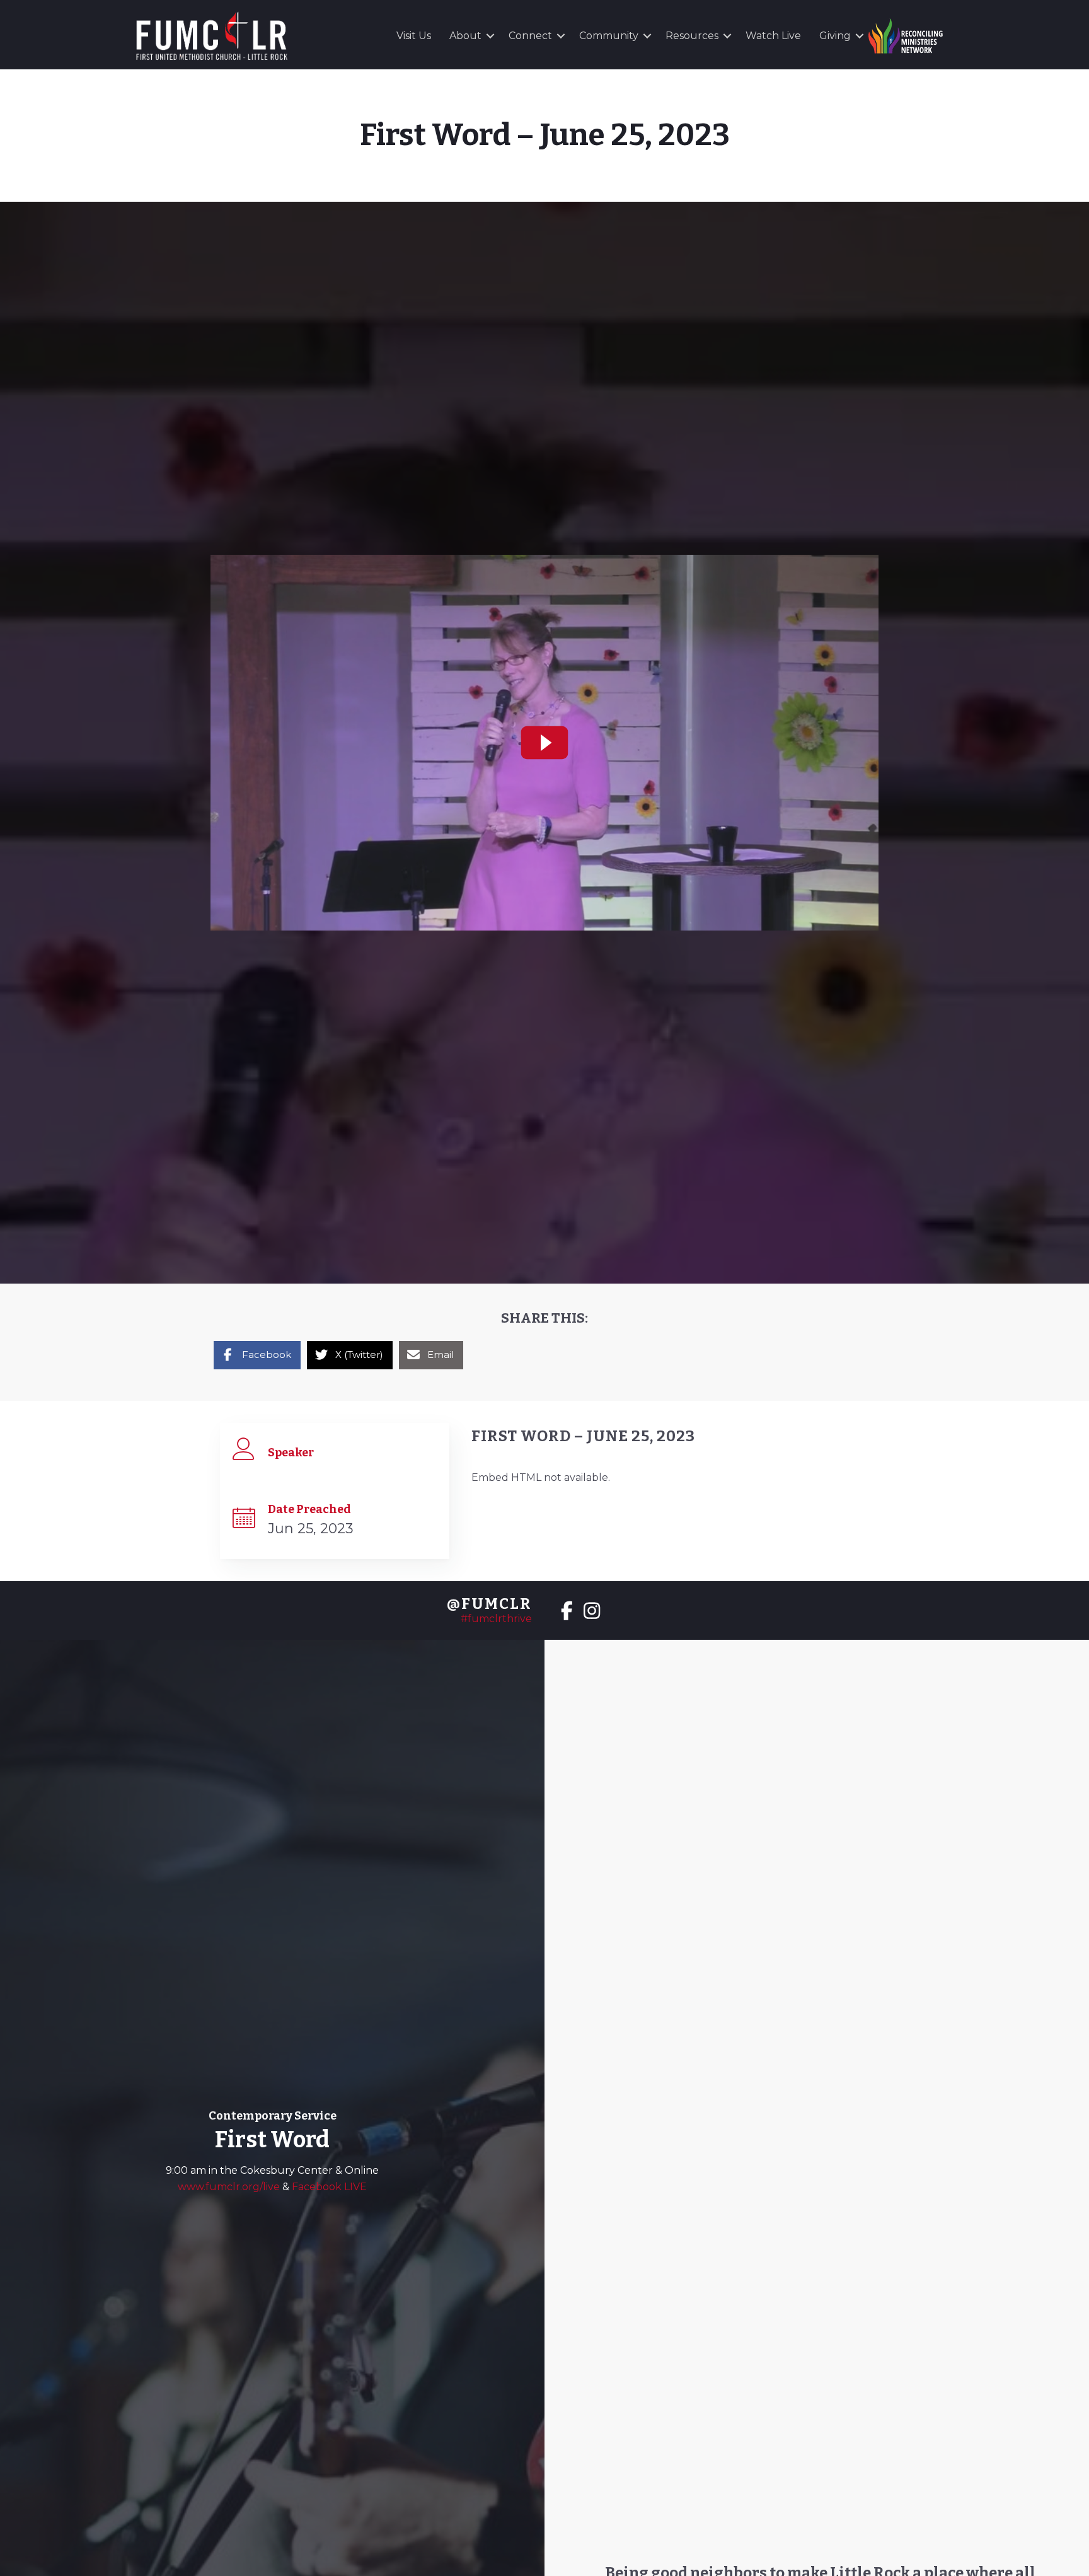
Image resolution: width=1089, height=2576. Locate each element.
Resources (692, 36)
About (465, 36)
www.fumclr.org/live (230, 2187)
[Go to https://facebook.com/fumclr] (567, 1612)
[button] (490, 36)
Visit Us (414, 36)
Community (609, 36)
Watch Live (773, 36)
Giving (835, 36)
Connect (530, 36)
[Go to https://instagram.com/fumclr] (592, 1612)
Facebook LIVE (329, 2187)
